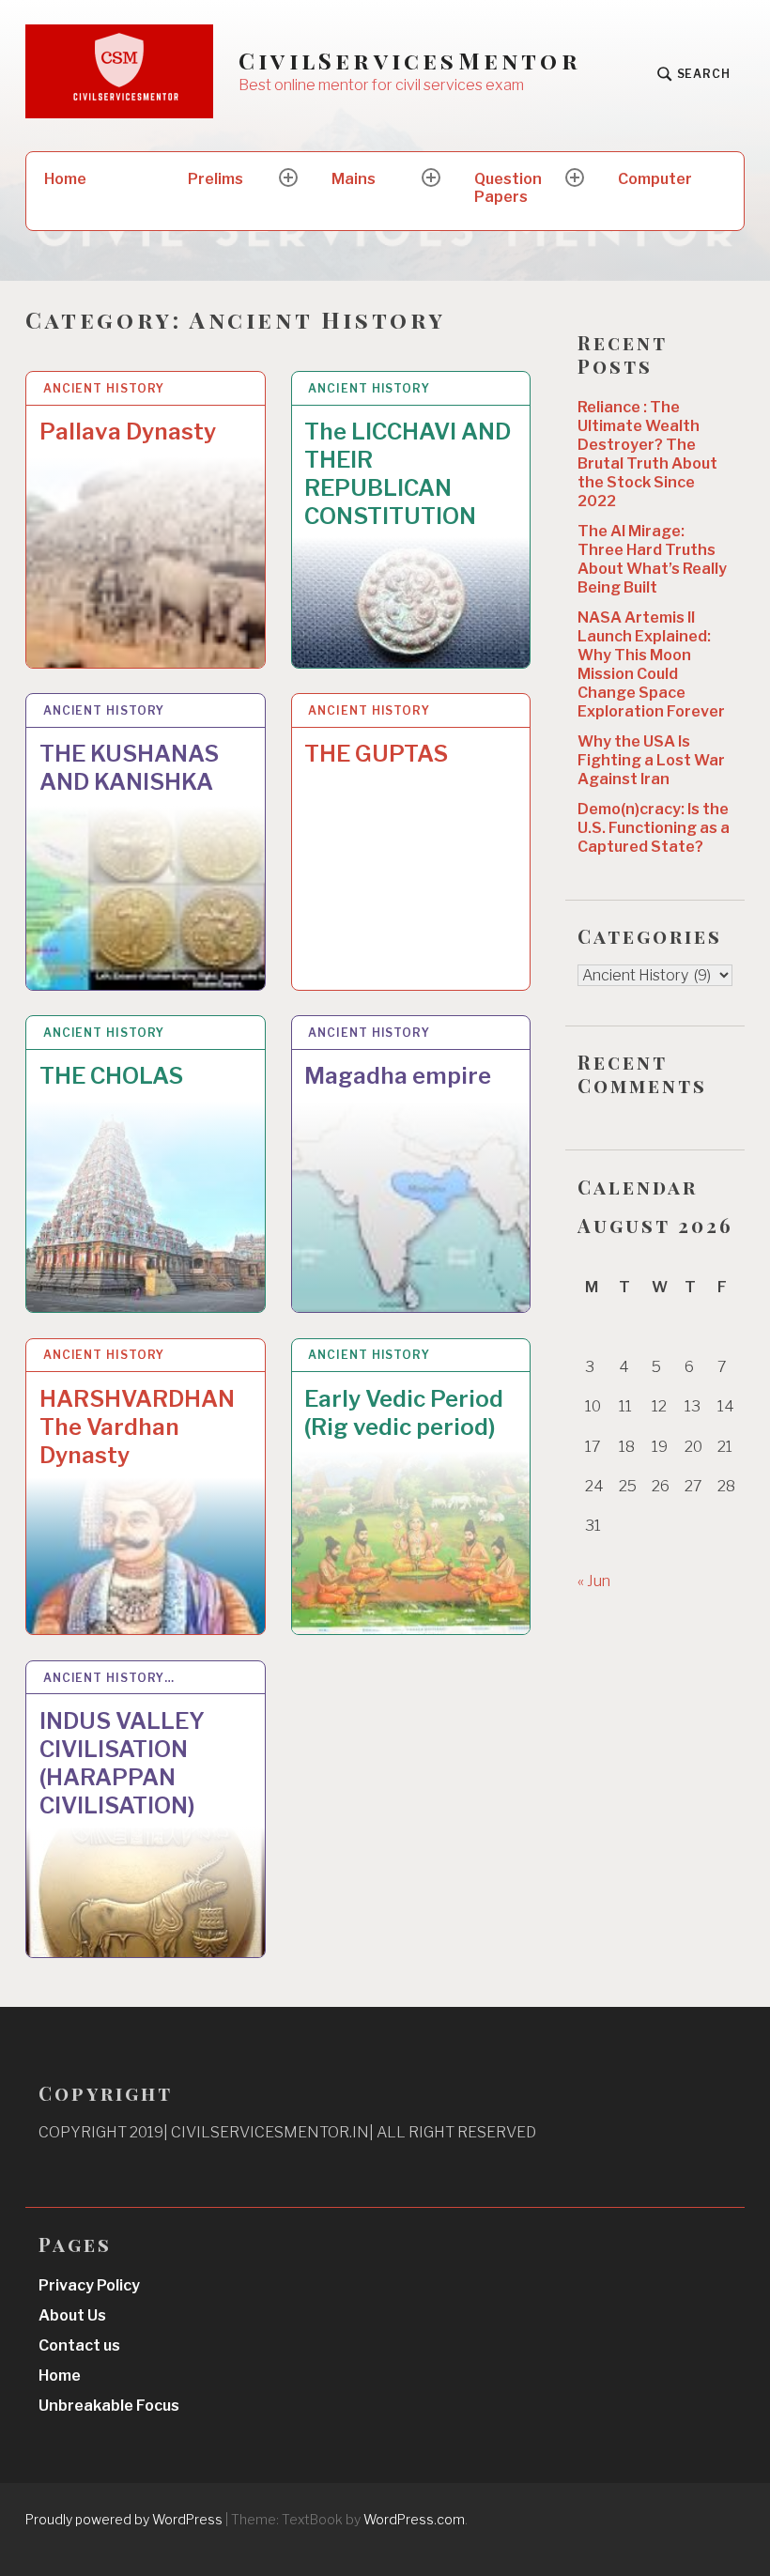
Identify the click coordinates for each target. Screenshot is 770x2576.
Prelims (216, 179)
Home (65, 179)
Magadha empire (398, 1076)
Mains (354, 179)
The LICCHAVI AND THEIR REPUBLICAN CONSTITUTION (408, 474)
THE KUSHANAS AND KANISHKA (129, 768)
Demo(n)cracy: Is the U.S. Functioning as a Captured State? (654, 828)
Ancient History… (109, 1678)
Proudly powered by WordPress (124, 2519)
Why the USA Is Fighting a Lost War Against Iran (651, 760)
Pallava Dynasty (128, 432)
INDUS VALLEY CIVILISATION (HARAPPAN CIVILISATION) (122, 1763)
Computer (655, 179)
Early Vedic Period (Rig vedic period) (404, 1413)
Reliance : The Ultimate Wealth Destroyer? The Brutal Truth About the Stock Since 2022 (647, 454)
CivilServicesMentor (410, 61)
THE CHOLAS (111, 1076)
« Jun (594, 1581)
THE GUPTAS (376, 754)
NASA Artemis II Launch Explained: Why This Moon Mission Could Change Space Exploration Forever (651, 664)
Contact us (79, 2345)
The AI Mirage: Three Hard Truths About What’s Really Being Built (652, 559)
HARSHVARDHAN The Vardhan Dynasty (137, 1427)
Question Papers (508, 188)
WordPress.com (414, 2519)
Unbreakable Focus (109, 2406)
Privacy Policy (89, 2285)
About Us (72, 2315)
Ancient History (104, 388)
